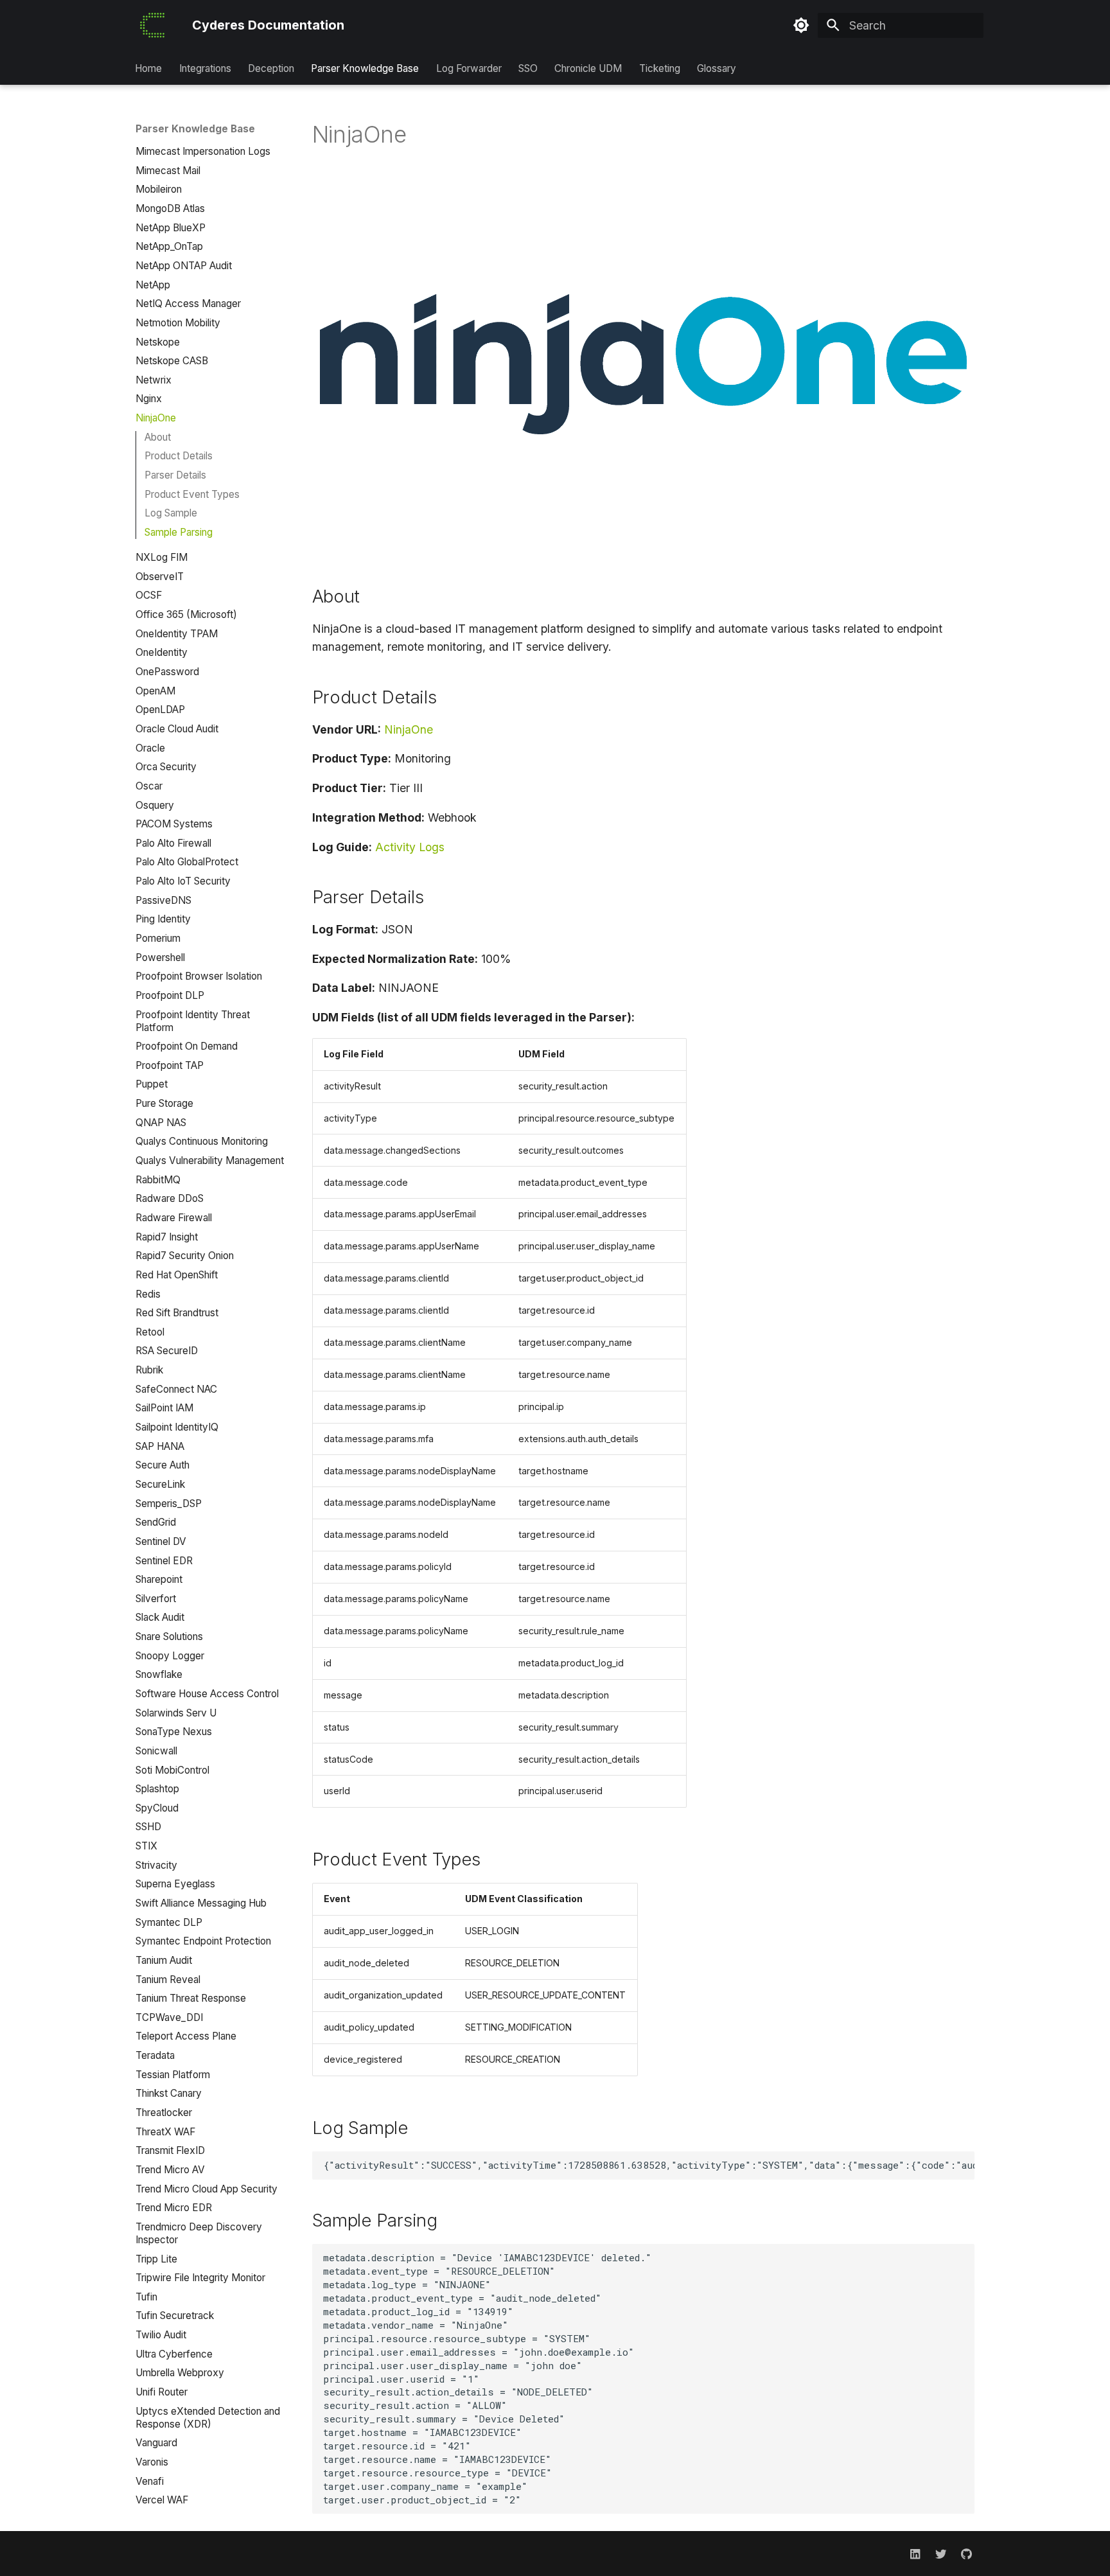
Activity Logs (410, 847)
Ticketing (660, 68)
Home (149, 68)
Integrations (205, 68)
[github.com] (966, 2553)
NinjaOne (409, 729)
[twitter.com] (941, 2553)
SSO (528, 68)
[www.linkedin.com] (915, 2553)
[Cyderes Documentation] (152, 25)
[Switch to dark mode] (801, 26)
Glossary (717, 68)
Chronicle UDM (589, 68)
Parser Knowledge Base (366, 68)
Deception (271, 68)
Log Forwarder (469, 68)
